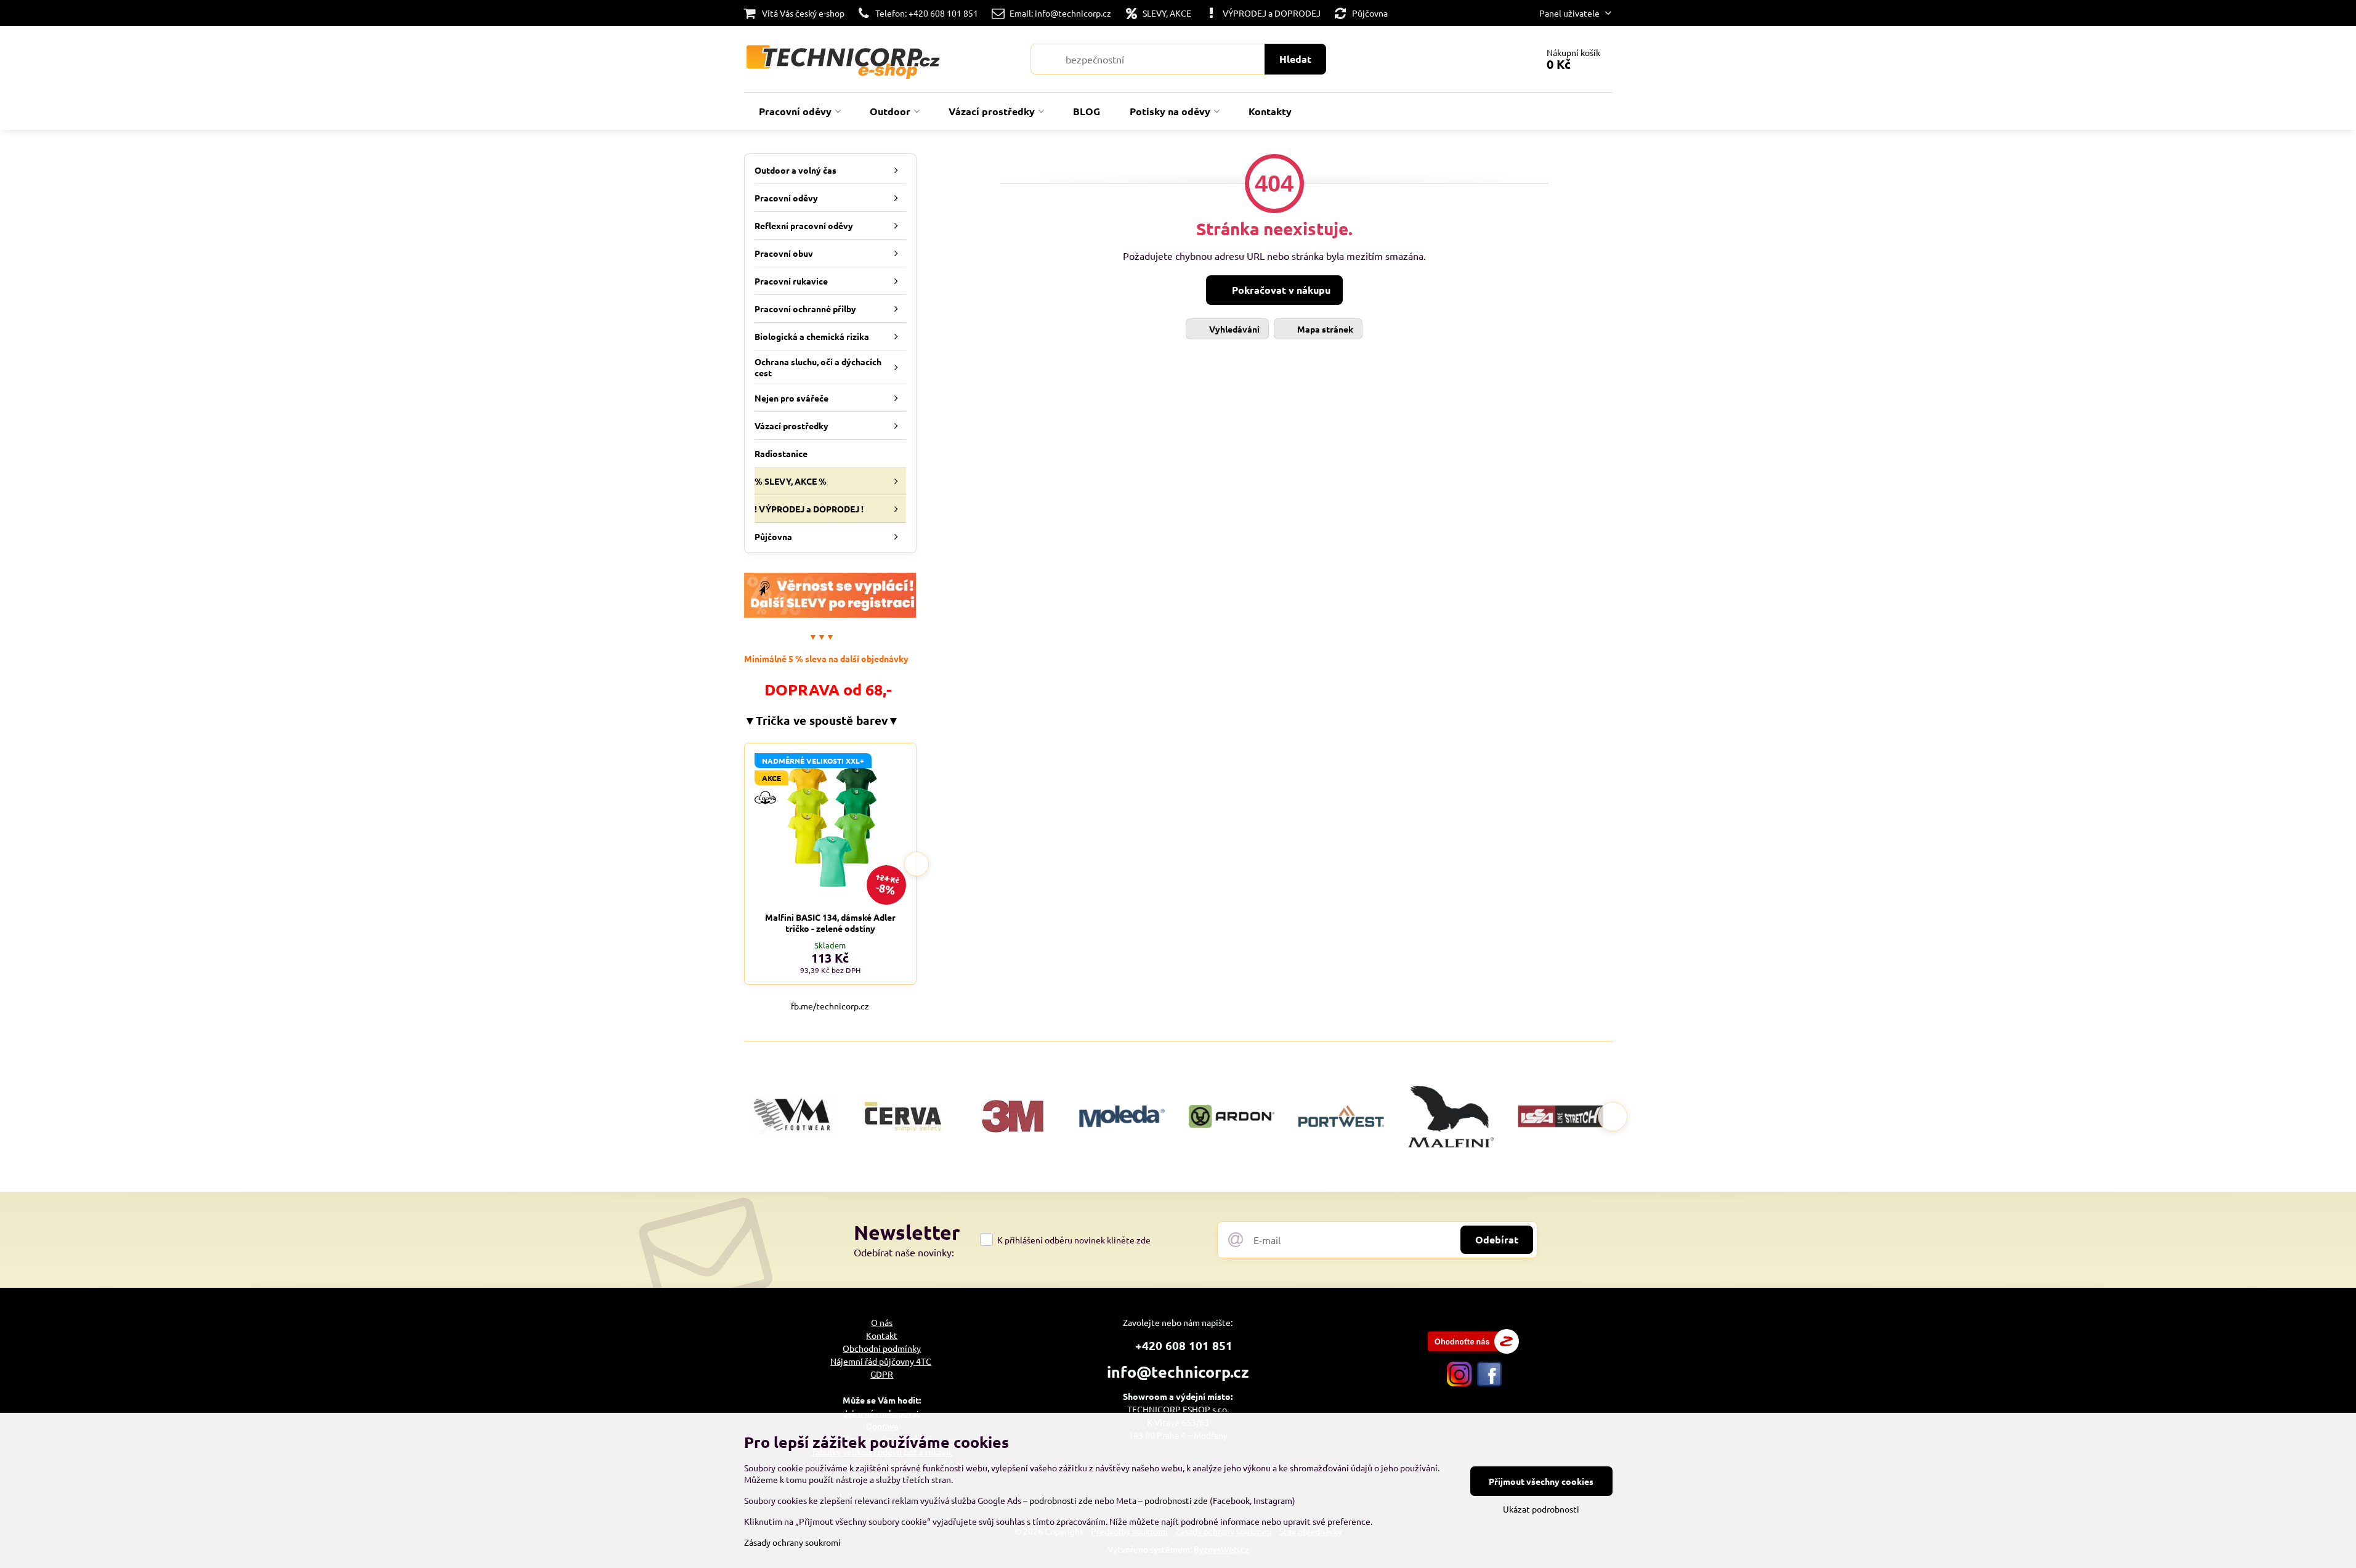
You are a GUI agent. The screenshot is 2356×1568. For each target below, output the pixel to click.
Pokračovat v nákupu (1280, 290)
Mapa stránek (1324, 329)
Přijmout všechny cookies (1541, 1481)
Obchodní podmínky (882, 1348)
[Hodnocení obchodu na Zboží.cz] (1473, 1350)
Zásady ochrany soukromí (792, 1542)
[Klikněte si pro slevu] (830, 614)
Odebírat (1497, 1239)
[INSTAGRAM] (1459, 1383)
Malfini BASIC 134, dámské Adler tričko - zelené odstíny (830, 923)
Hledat (1295, 59)
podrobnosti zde (1061, 1500)
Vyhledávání (1233, 329)
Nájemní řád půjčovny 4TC (881, 1361)
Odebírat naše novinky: (904, 1252)
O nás (882, 1322)
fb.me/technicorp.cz (830, 1006)
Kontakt (882, 1335)
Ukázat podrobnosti (1541, 1509)
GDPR (882, 1374)
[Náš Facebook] (1489, 1383)
